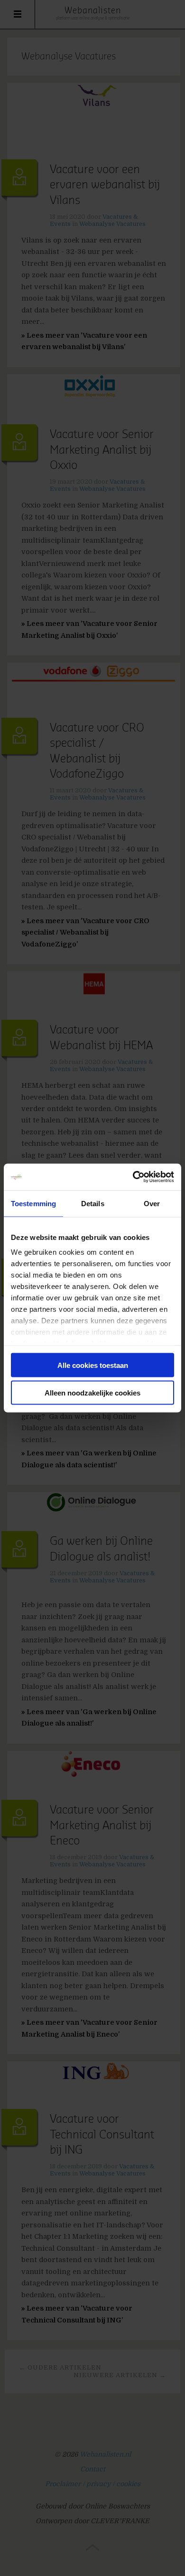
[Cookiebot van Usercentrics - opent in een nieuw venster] (133, 1177)
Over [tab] (152, 1203)
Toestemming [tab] (33, 1203)
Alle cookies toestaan (93, 1365)
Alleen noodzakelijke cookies (92, 1393)
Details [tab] (93, 1203)
